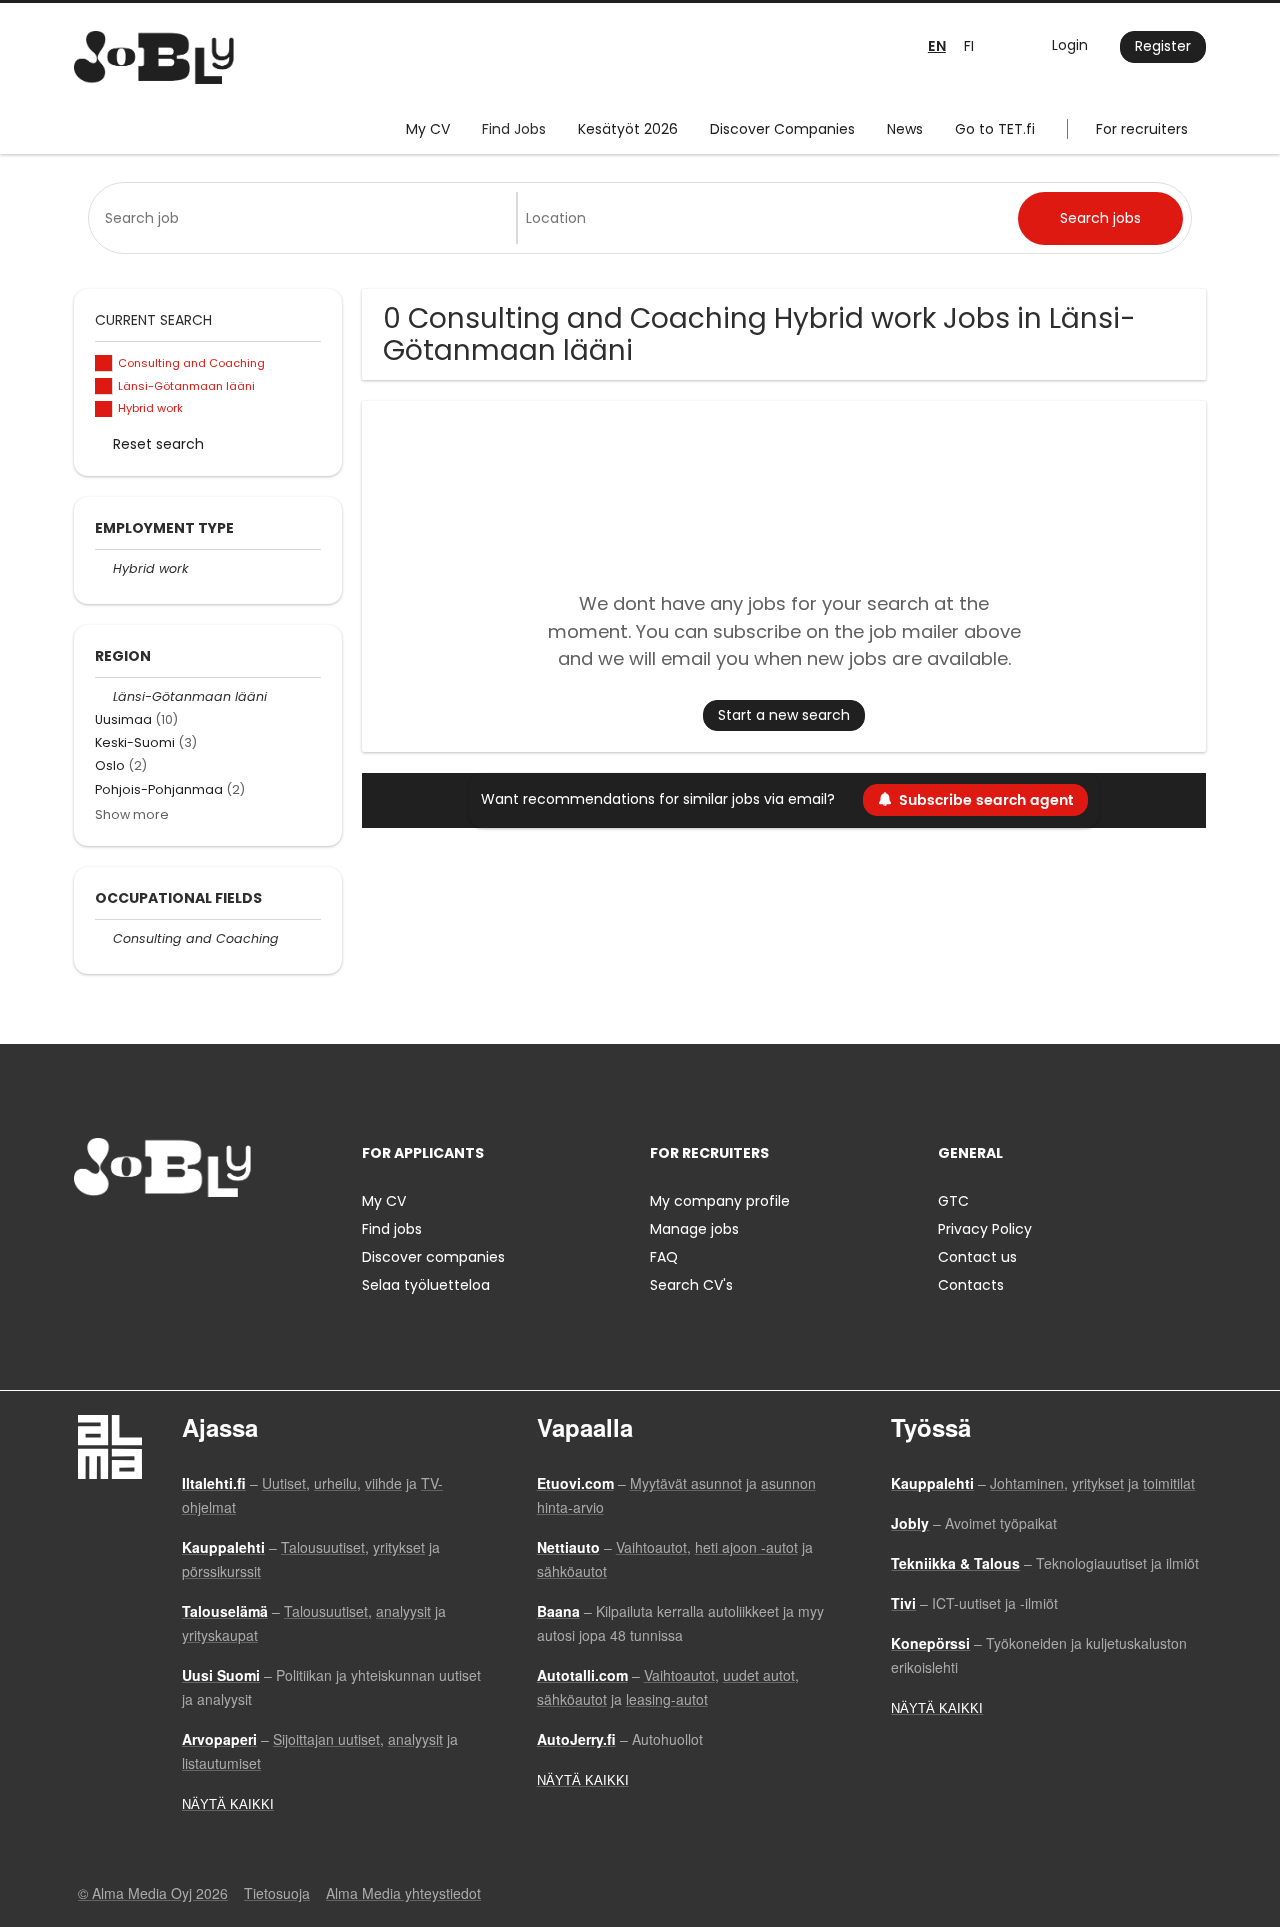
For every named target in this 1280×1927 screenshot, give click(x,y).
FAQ (664, 1257)
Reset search (158, 444)
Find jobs (392, 1229)
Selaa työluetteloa (426, 1285)
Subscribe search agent (986, 800)
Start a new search (784, 715)
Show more (132, 814)
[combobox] (306, 218)
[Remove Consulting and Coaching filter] (104, 938)
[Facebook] (88, 1238)
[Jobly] (154, 57)
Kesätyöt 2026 (628, 129)
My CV (428, 129)
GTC (953, 1201)
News (905, 129)
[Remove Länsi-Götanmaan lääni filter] (104, 696)
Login (1070, 45)
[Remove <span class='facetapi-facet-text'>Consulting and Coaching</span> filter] (104, 363)
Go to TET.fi (995, 129)
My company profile (720, 1201)
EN (937, 46)
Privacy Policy (985, 1229)
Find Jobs (514, 129)
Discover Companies (782, 129)
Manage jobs (694, 1229)
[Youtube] (217, 1238)
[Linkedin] (154, 1238)
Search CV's (691, 1285)
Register (1163, 46)
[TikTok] (187, 1238)
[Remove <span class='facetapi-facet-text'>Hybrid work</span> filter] (104, 409)
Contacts (971, 1285)
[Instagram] (121, 1238)
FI (969, 46)
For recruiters (1142, 129)
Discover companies (433, 1257)
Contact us (977, 1257)
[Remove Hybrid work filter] (104, 568)
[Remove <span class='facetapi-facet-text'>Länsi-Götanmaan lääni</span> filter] (104, 386)
